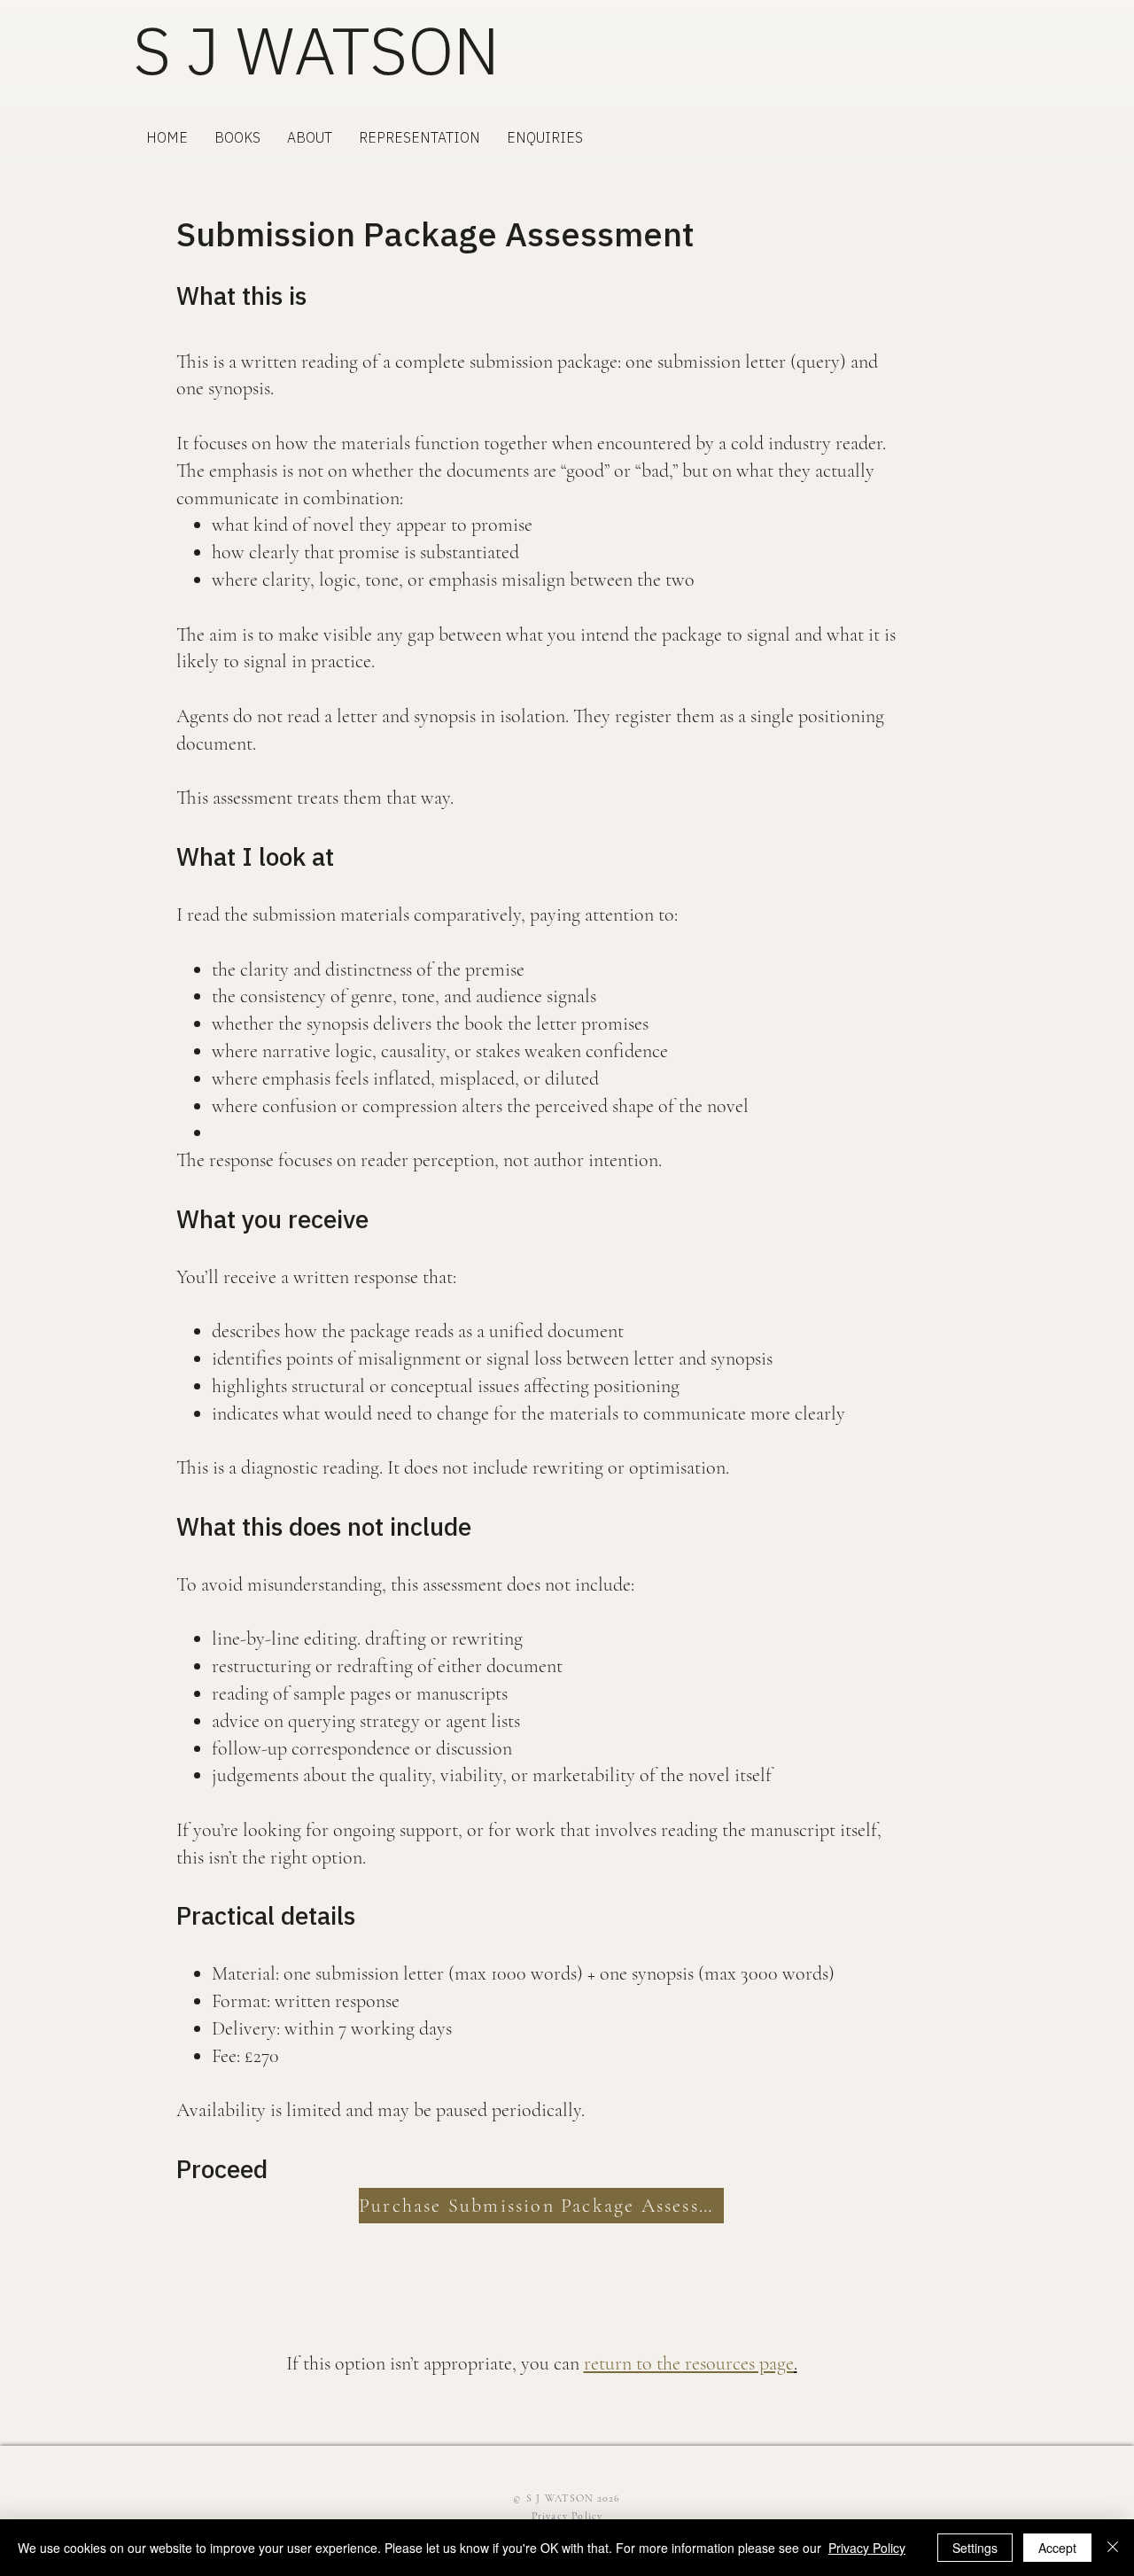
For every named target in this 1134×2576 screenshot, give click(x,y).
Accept (1057, 2548)
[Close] (1113, 2548)
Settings (975, 2548)
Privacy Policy (867, 2548)
